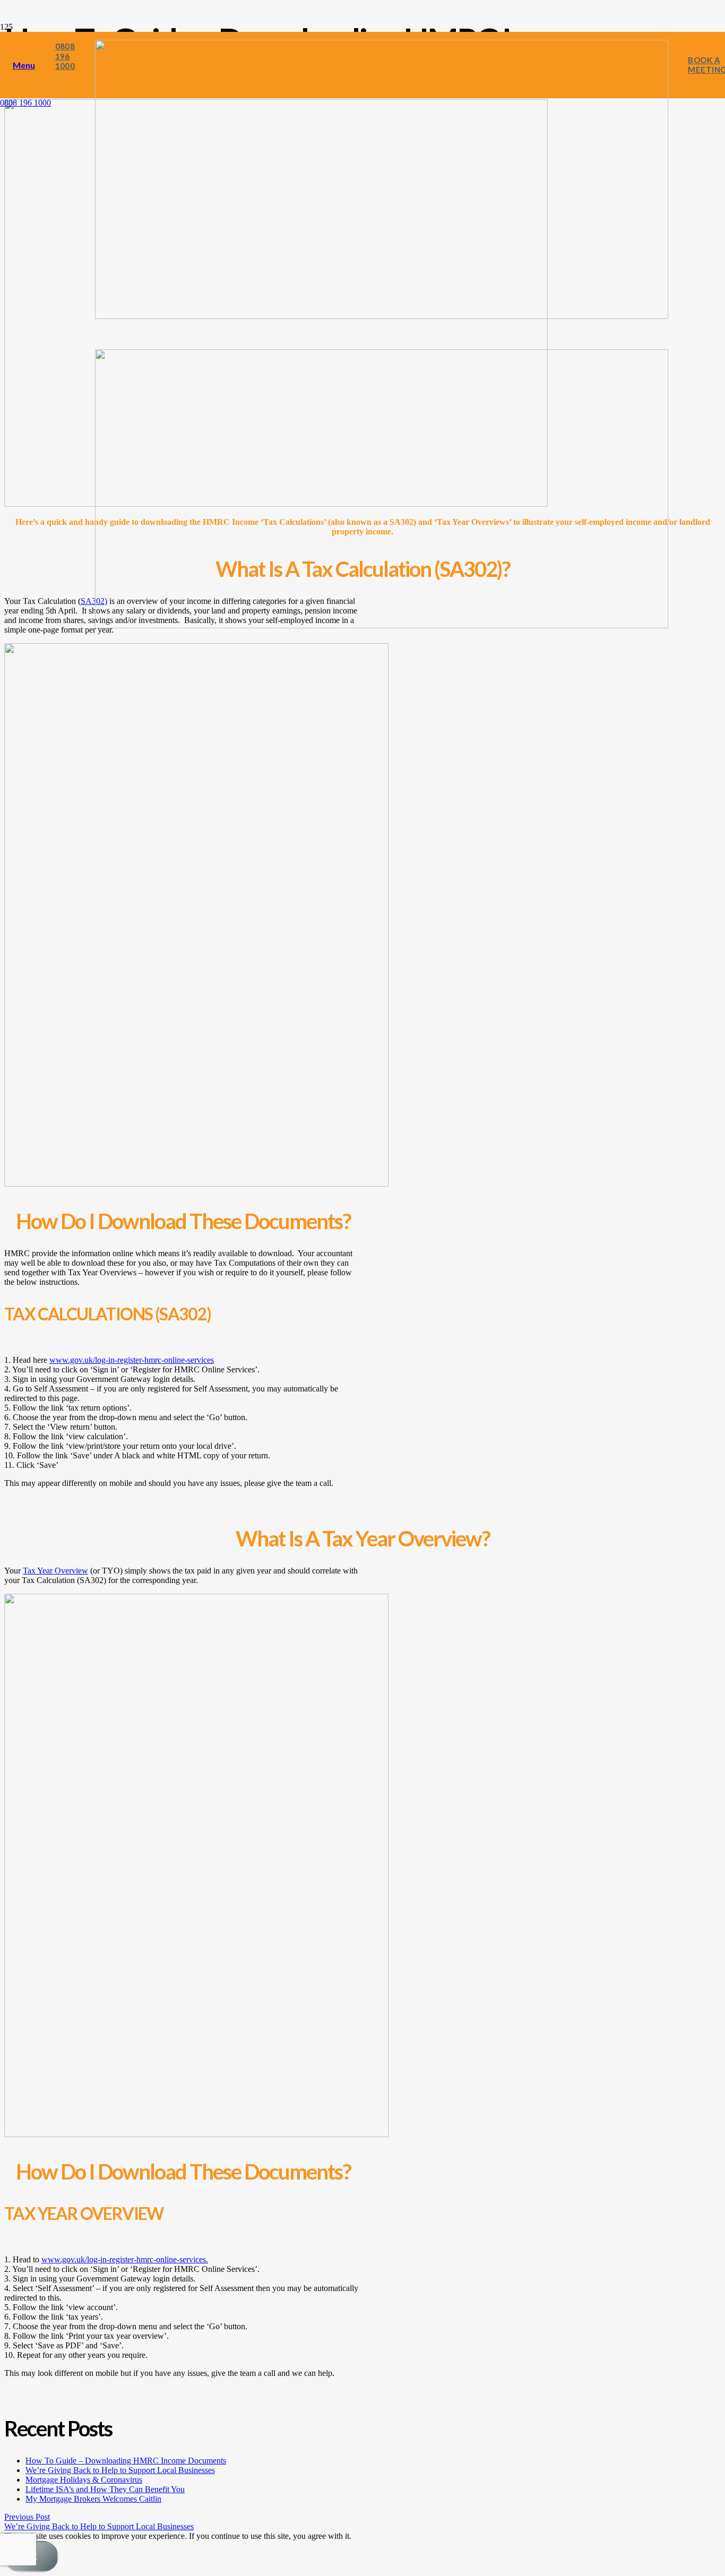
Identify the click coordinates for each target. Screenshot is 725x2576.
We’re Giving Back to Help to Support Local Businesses (120, 2470)
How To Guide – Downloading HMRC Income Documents (126, 2461)
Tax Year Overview (55, 1571)
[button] (24, 65)
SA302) (94, 601)
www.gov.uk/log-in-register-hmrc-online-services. (125, 2259)
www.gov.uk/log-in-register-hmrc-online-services (132, 1360)
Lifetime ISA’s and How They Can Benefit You (105, 2489)
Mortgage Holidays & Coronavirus (84, 2480)
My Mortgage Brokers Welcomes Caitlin (93, 2499)
